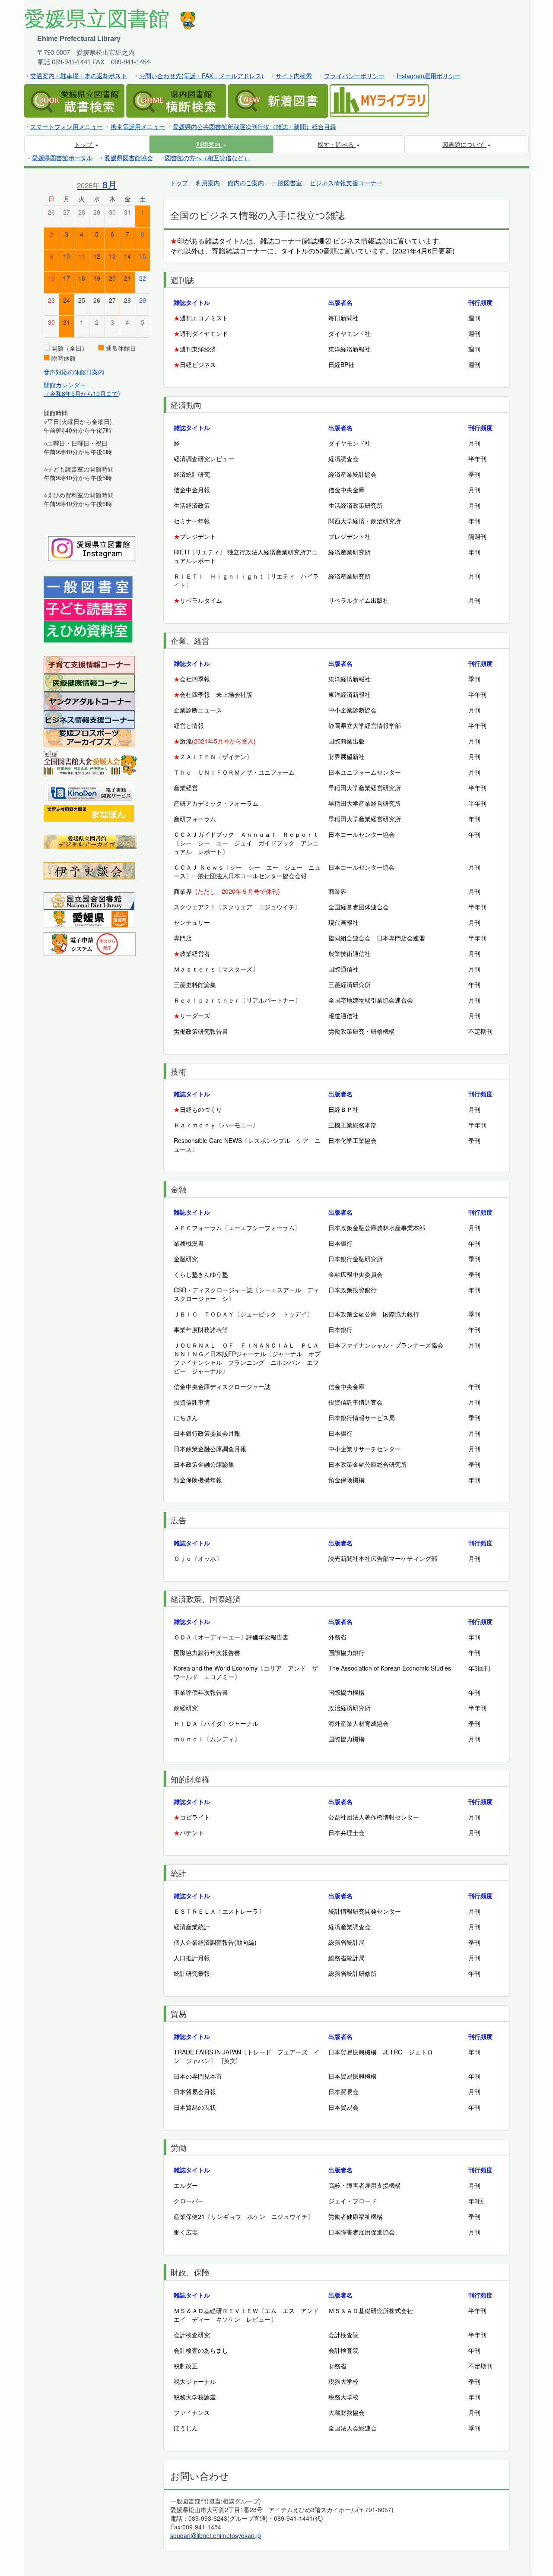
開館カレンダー (65, 385)
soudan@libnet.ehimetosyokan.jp (216, 2535)
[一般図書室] (88, 587)
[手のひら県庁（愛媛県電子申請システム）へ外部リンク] (90, 943)
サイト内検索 (294, 76)
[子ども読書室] (88, 609)
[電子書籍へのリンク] (90, 791)
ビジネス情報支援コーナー (346, 183)
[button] (211, 144)
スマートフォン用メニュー (67, 127)
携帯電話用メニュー (138, 127)
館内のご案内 (246, 183)
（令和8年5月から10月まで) (82, 393)
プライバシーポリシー (354, 76)
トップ (179, 183)
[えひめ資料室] (88, 631)
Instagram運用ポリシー (429, 76)
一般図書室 (287, 183)
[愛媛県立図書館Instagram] (92, 547)
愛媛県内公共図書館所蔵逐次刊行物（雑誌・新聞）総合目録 (254, 127)
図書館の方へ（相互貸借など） (207, 158)
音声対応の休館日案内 (74, 372)
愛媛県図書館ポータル (62, 158)
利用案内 (208, 183)
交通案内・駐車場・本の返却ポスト (79, 76)
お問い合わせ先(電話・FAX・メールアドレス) (201, 76)
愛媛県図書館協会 (129, 158)
